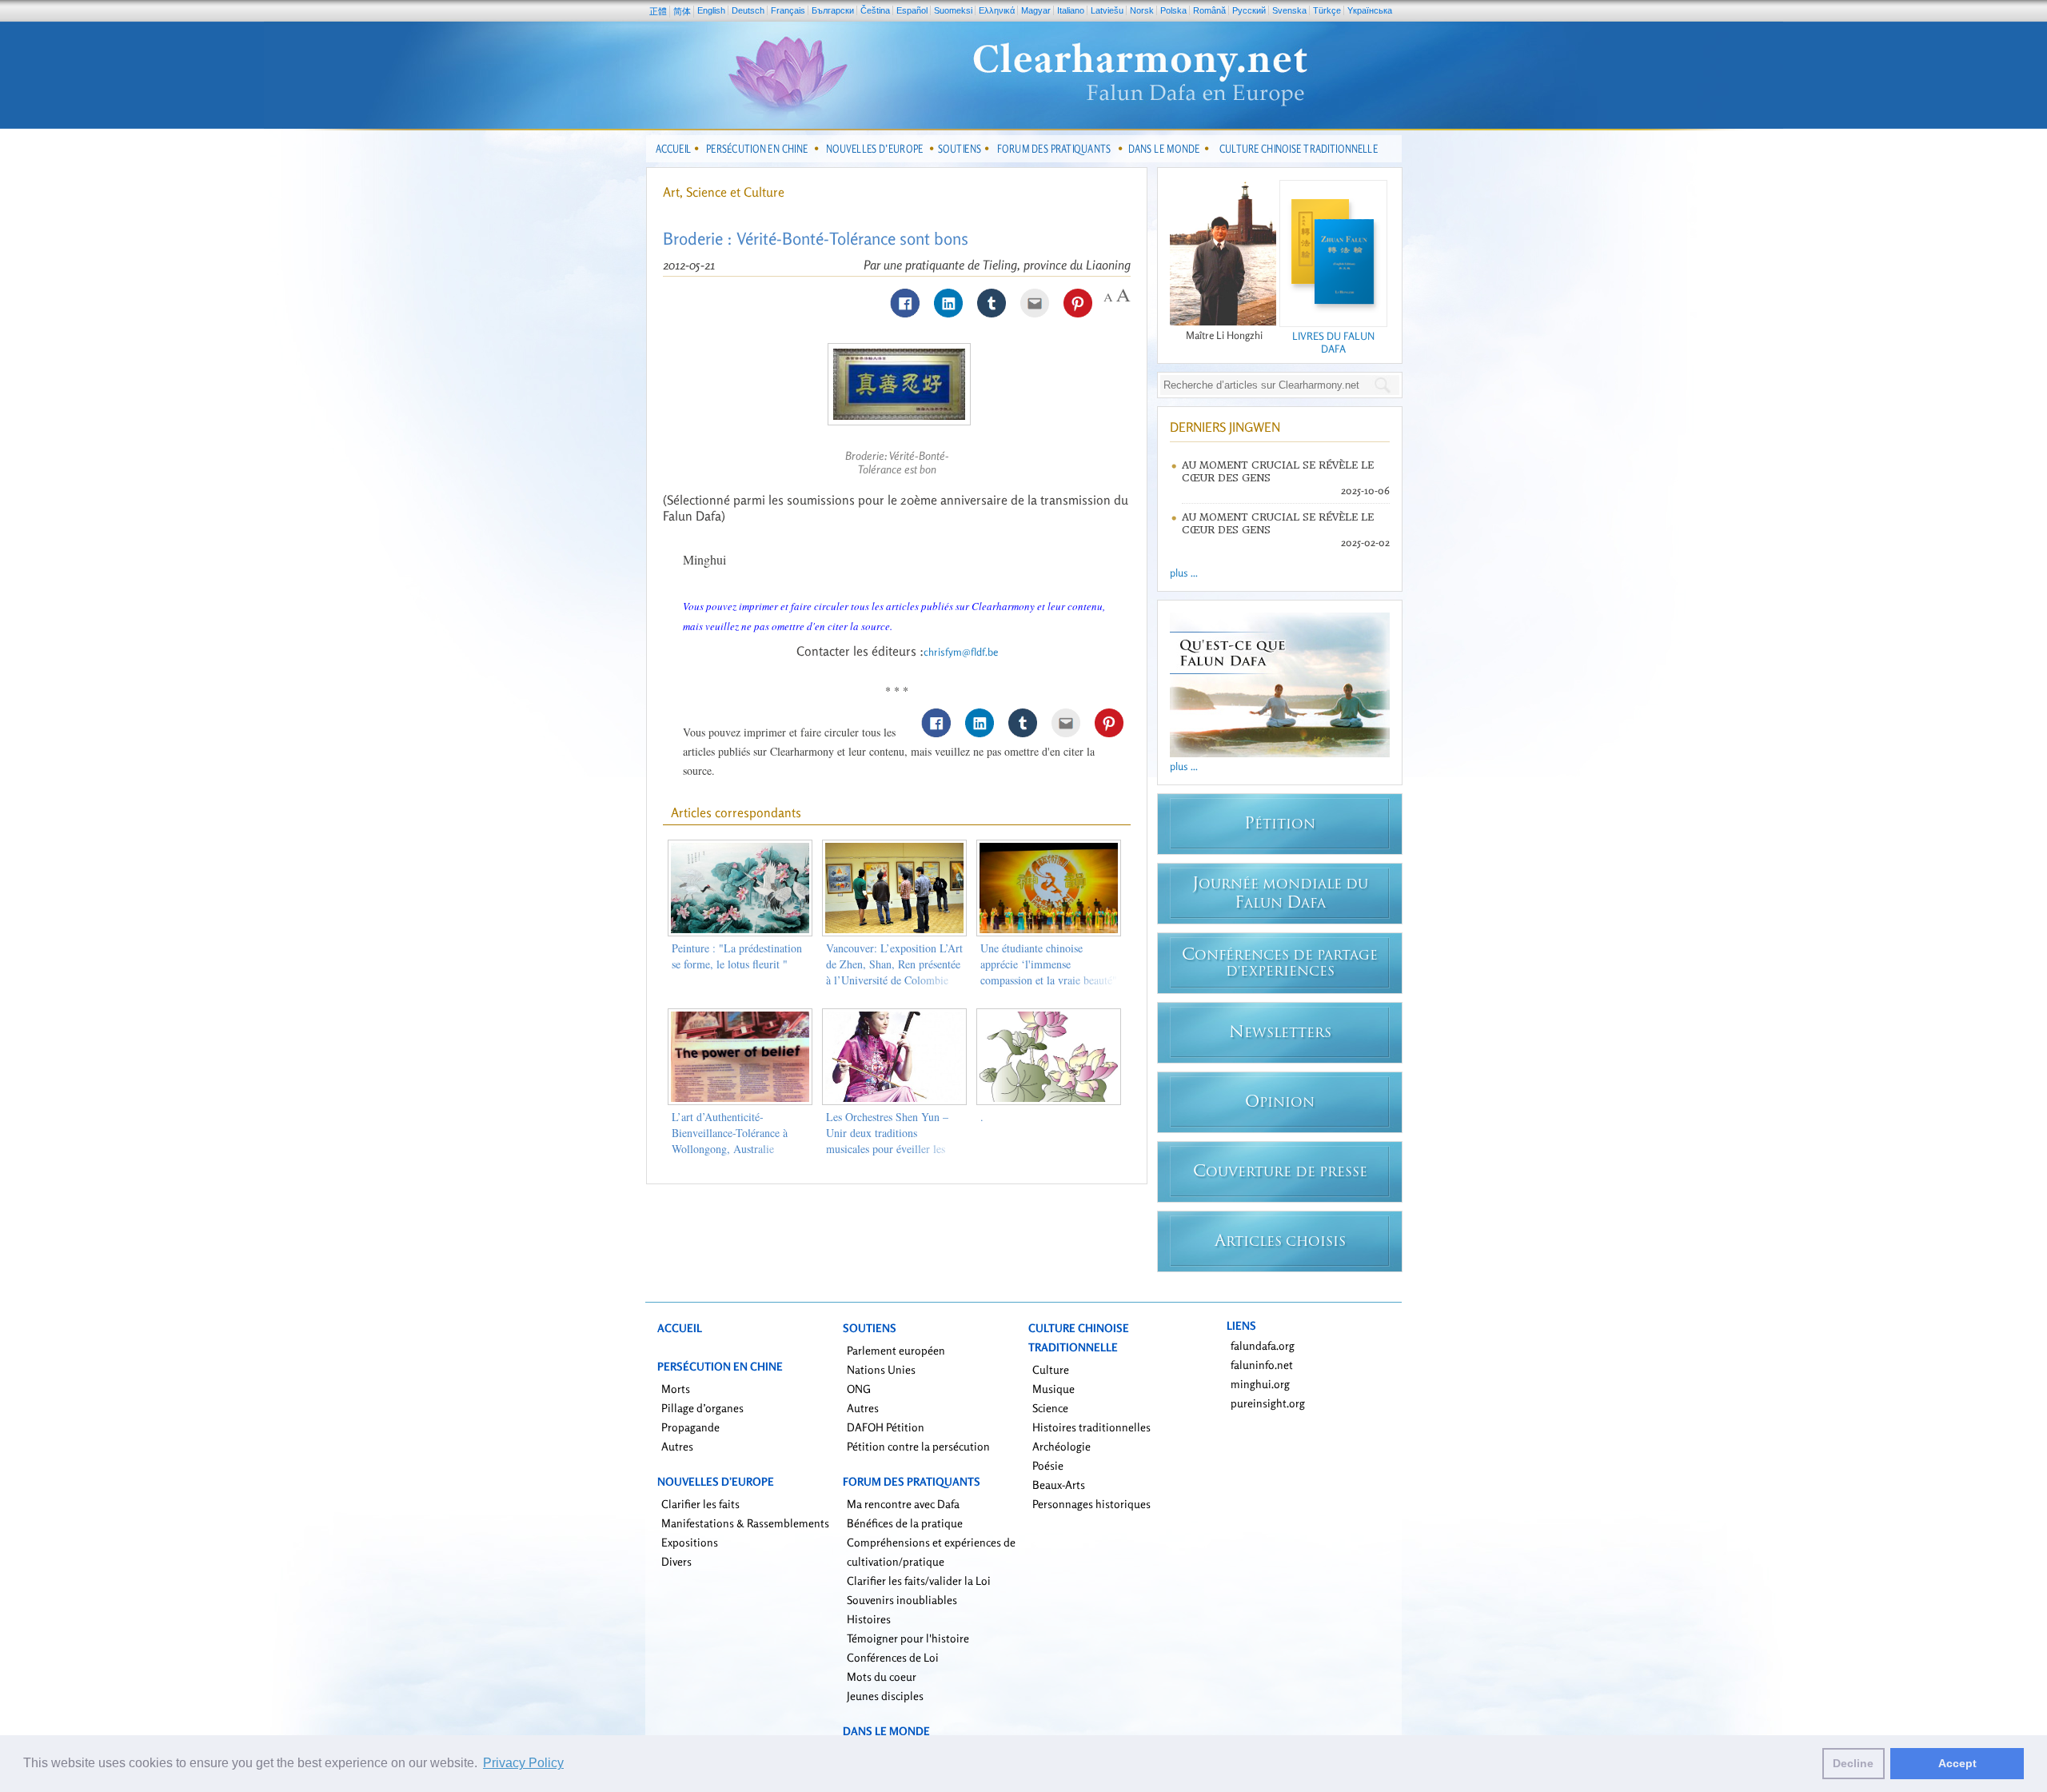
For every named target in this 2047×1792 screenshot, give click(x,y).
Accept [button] (1957, 1763)
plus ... (1184, 573)
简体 (682, 11)
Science (1050, 1408)
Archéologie (1061, 1446)
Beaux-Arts (1059, 1485)
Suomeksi (953, 10)
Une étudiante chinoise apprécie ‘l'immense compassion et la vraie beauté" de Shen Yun (1049, 972)
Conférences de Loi (893, 1657)
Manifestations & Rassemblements (745, 1523)
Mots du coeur (882, 1676)
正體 (658, 11)
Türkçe (1327, 10)
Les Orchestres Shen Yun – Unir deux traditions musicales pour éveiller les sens (887, 1141)
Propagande (690, 1427)
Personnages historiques (1091, 1504)
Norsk (1142, 10)
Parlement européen (896, 1350)
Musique (1053, 1389)
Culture (1051, 1369)
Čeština (875, 10)
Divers (676, 1561)
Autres (677, 1446)
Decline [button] (1853, 1763)
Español (912, 10)
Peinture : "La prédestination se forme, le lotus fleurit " (737, 956)
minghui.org (1260, 1384)
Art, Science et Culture (724, 192)
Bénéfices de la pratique (905, 1523)
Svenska (1289, 10)
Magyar (1036, 10)
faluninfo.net (1262, 1365)
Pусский (1249, 10)
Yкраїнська (1370, 10)
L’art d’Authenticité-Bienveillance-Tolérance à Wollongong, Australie (730, 1133)
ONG (859, 1389)
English (711, 10)
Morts (676, 1389)
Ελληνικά (997, 10)
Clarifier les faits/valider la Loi (919, 1580)
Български (833, 10)
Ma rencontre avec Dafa (903, 1504)
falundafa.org (1263, 1345)
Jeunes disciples (885, 1696)
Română (1209, 10)
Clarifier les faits (700, 1504)
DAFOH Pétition (886, 1427)
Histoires (869, 1619)
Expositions (690, 1542)
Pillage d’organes (702, 1408)
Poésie (1048, 1465)
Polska (1173, 10)
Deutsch (748, 10)
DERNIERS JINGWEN (1225, 427)
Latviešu (1107, 10)
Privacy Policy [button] (523, 1763)
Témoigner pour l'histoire (908, 1638)
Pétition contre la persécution (918, 1446)
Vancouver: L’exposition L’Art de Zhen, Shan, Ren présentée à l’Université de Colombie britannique (894, 972)
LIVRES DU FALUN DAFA (1333, 342)
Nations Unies (881, 1369)
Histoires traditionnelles (1091, 1427)
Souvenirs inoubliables (902, 1600)
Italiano (1071, 10)
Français (788, 10)
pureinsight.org (1268, 1403)
